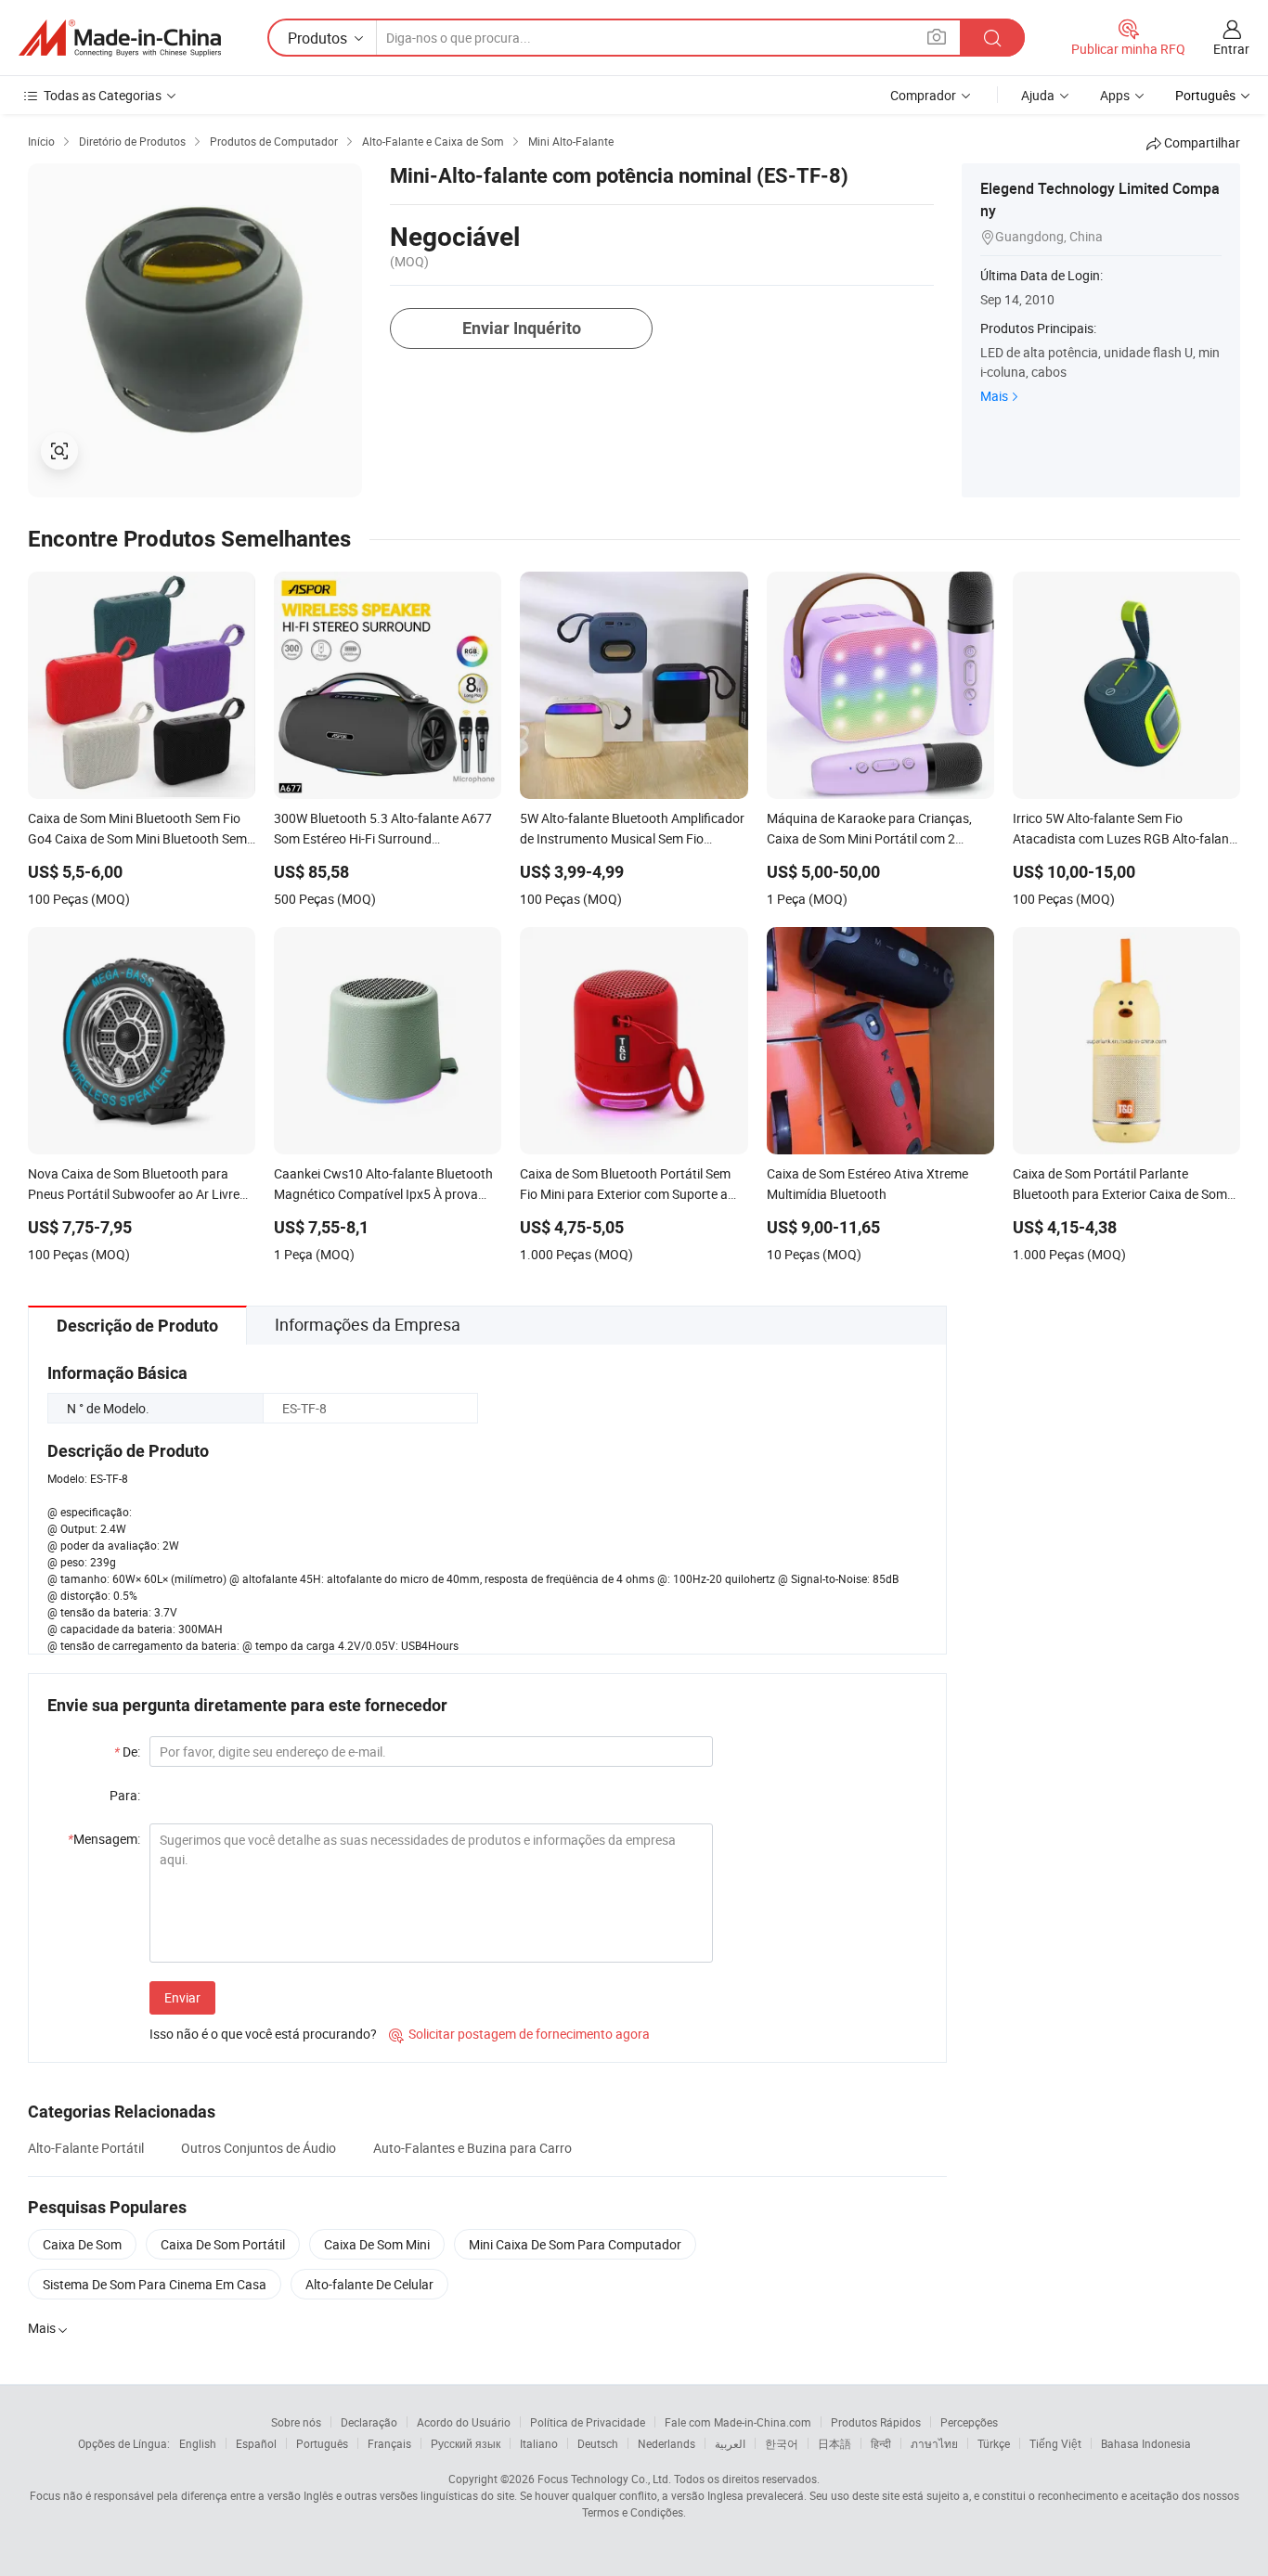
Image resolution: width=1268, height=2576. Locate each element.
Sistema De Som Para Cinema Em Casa (155, 2284)
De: (127, 1752)
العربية (730, 2443)
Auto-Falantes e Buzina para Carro (472, 2148)
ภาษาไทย (934, 2443)
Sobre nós (296, 2422)
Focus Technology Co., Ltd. (604, 2479)
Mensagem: (104, 1839)
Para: (125, 1795)
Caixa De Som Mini (377, 2244)
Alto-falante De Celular (369, 2284)
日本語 (835, 2443)
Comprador (923, 95)
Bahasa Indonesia (1146, 2443)
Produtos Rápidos (876, 2422)
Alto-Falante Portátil (86, 2148)
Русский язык (466, 2443)
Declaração (369, 2422)
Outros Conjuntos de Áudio (259, 2148)
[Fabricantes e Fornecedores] (120, 38)
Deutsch (598, 2443)
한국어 (782, 2443)
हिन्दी (881, 2443)
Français (389, 2443)
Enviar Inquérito (522, 328)
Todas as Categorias (103, 95)
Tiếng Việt (1055, 2443)
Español (256, 2443)
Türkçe (994, 2443)
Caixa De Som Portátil (223, 2244)
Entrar (1231, 49)
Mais (994, 396)
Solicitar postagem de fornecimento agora (519, 2034)
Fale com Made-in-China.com (738, 2422)
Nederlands (666, 2443)
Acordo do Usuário (464, 2422)
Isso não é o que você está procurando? (263, 2034)
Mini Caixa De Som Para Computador (575, 2244)
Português (322, 2443)
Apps (1115, 95)
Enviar (182, 1997)
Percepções (969, 2422)
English (198, 2443)
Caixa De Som (82, 2244)
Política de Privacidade (588, 2422)
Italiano (539, 2443)
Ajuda (1038, 95)
